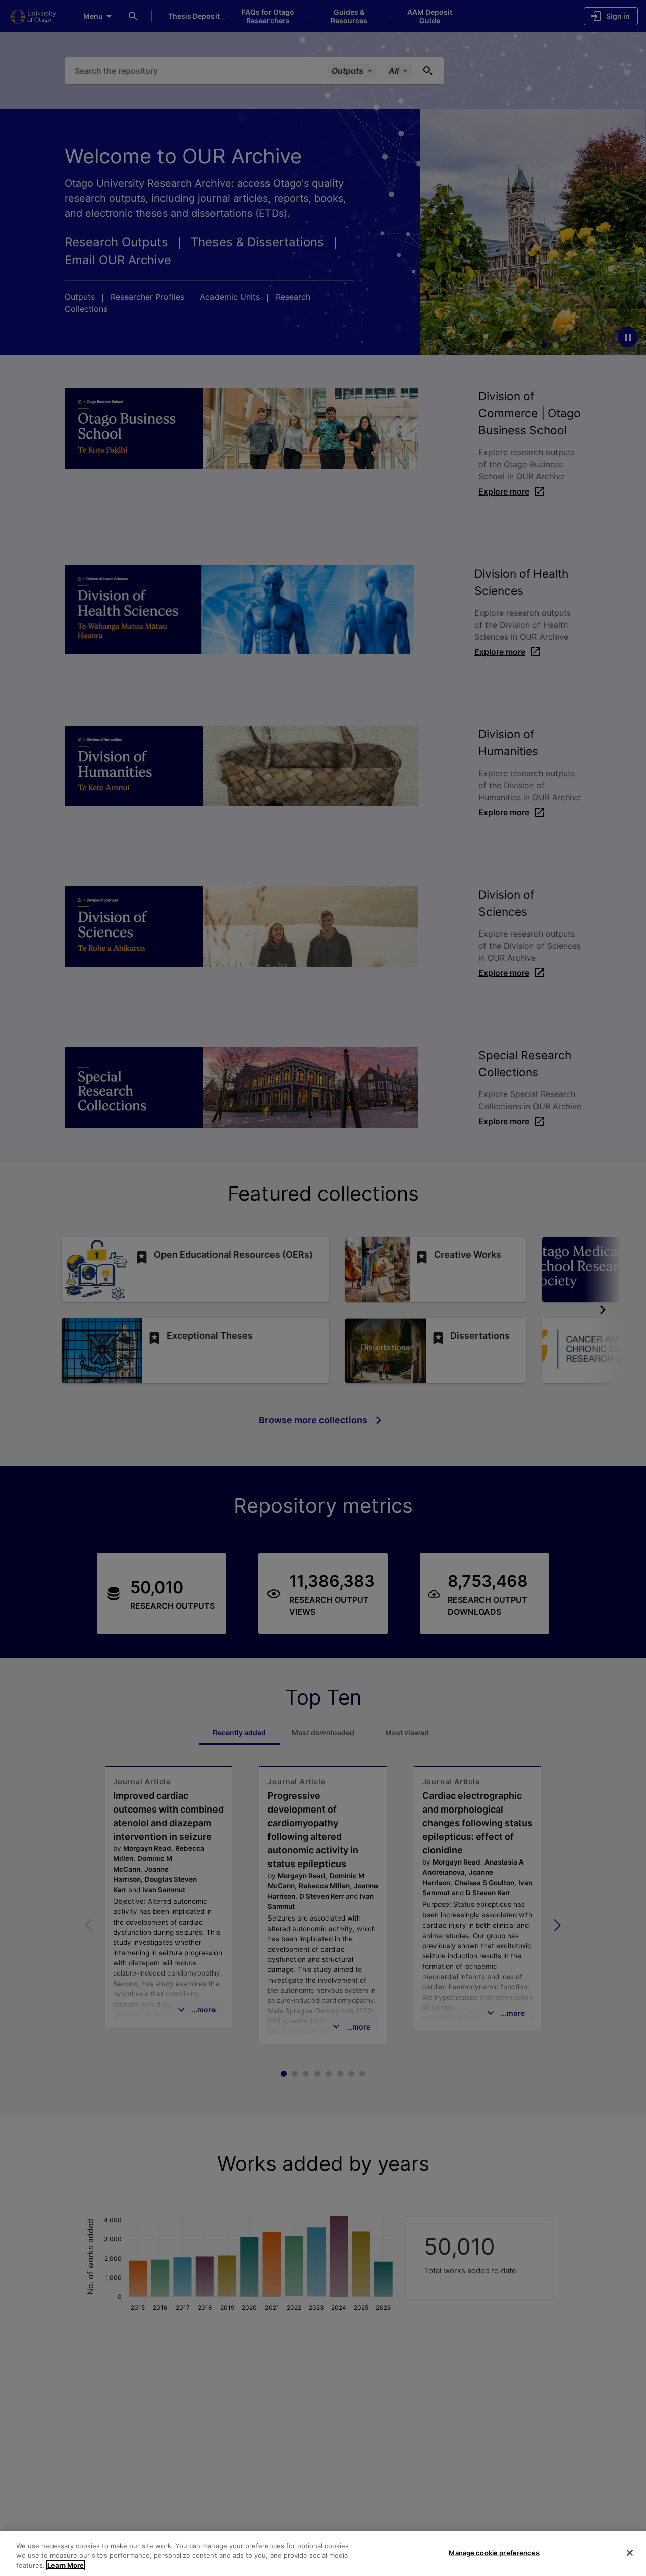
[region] (323, 2554)
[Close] (630, 2553)
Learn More (66, 2565)
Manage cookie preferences (494, 2552)
